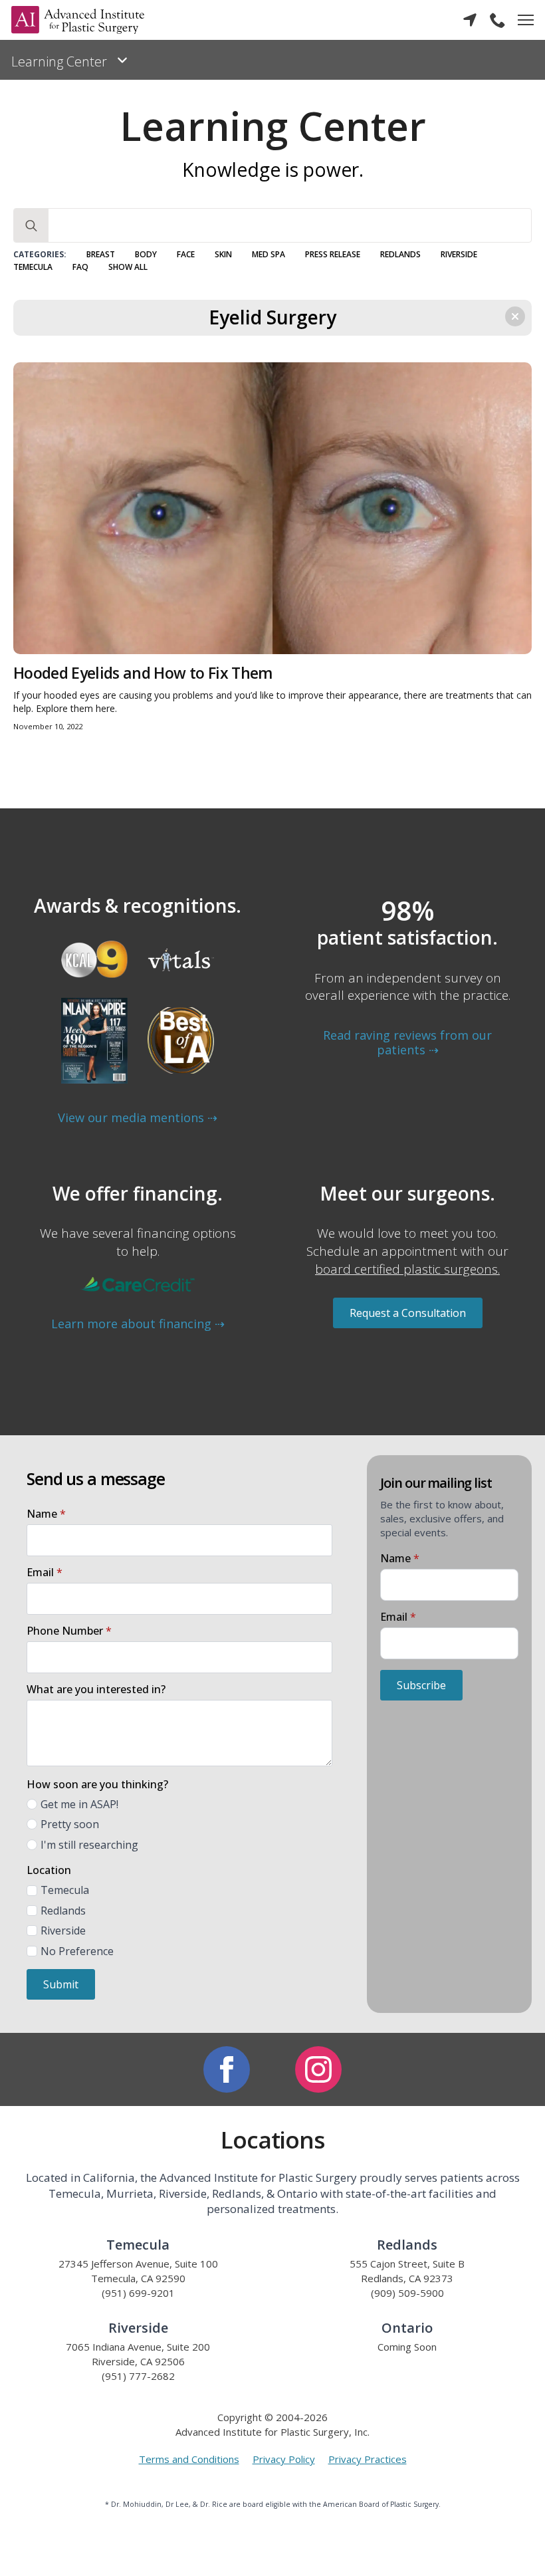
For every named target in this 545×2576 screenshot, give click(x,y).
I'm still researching (89, 1845)
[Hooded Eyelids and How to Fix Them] (272, 508)
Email (45, 1572)
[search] (31, 226)
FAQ (80, 267)
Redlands (400, 255)
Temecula (33, 267)
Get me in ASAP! (79, 1804)
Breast (101, 255)
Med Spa (269, 255)
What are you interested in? (96, 1689)
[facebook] (227, 2069)
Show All (128, 267)
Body (146, 255)
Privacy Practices (368, 2459)
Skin (223, 255)
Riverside (459, 255)
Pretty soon (70, 1824)
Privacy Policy (284, 2459)
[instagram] (318, 2069)
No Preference (77, 1951)
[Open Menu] (526, 20)
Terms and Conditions (189, 2459)
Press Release (333, 255)
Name (46, 1514)
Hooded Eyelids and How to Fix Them (143, 673)
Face (186, 255)
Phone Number (69, 1631)
